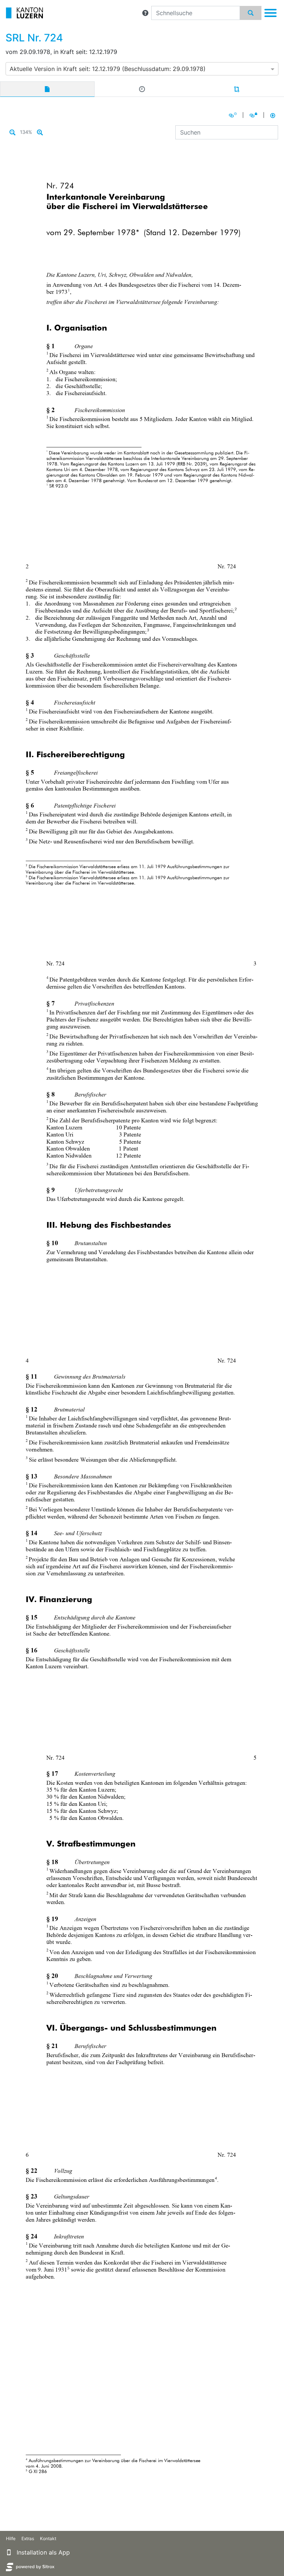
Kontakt (48, 2538)
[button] (145, 13)
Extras (28, 2538)
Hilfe (11, 2538)
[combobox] (142, 69)
